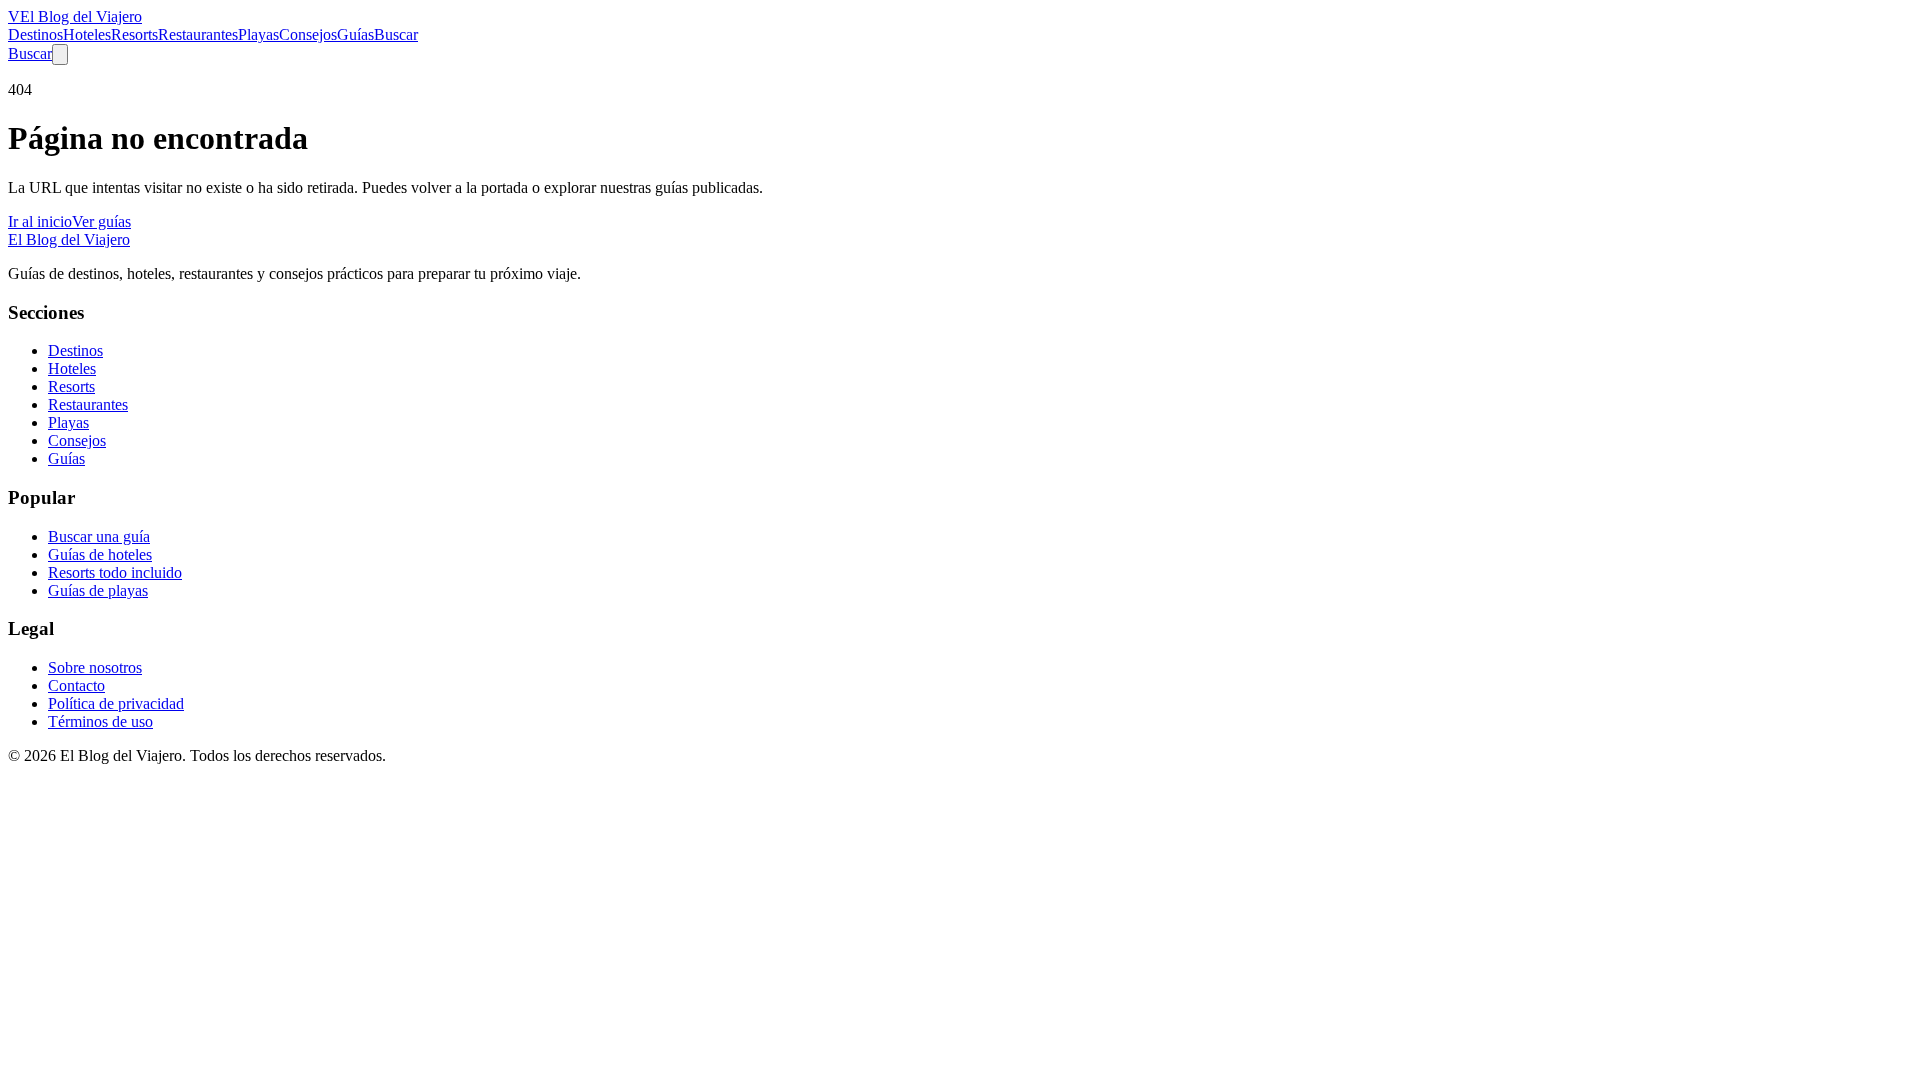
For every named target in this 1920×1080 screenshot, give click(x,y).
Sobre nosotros (95, 667)
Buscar (396, 34)
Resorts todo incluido (115, 572)
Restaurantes (198, 34)
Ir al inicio (40, 221)
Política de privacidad (116, 703)
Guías (355, 34)
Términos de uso (100, 721)
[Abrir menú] (60, 54)
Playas (258, 34)
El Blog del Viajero (69, 239)
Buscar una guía (99, 536)
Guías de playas (98, 590)
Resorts (134, 34)
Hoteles (87, 34)
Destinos (35, 34)
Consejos (308, 34)
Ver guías (101, 221)
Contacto (76, 685)
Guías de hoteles (100, 554)
